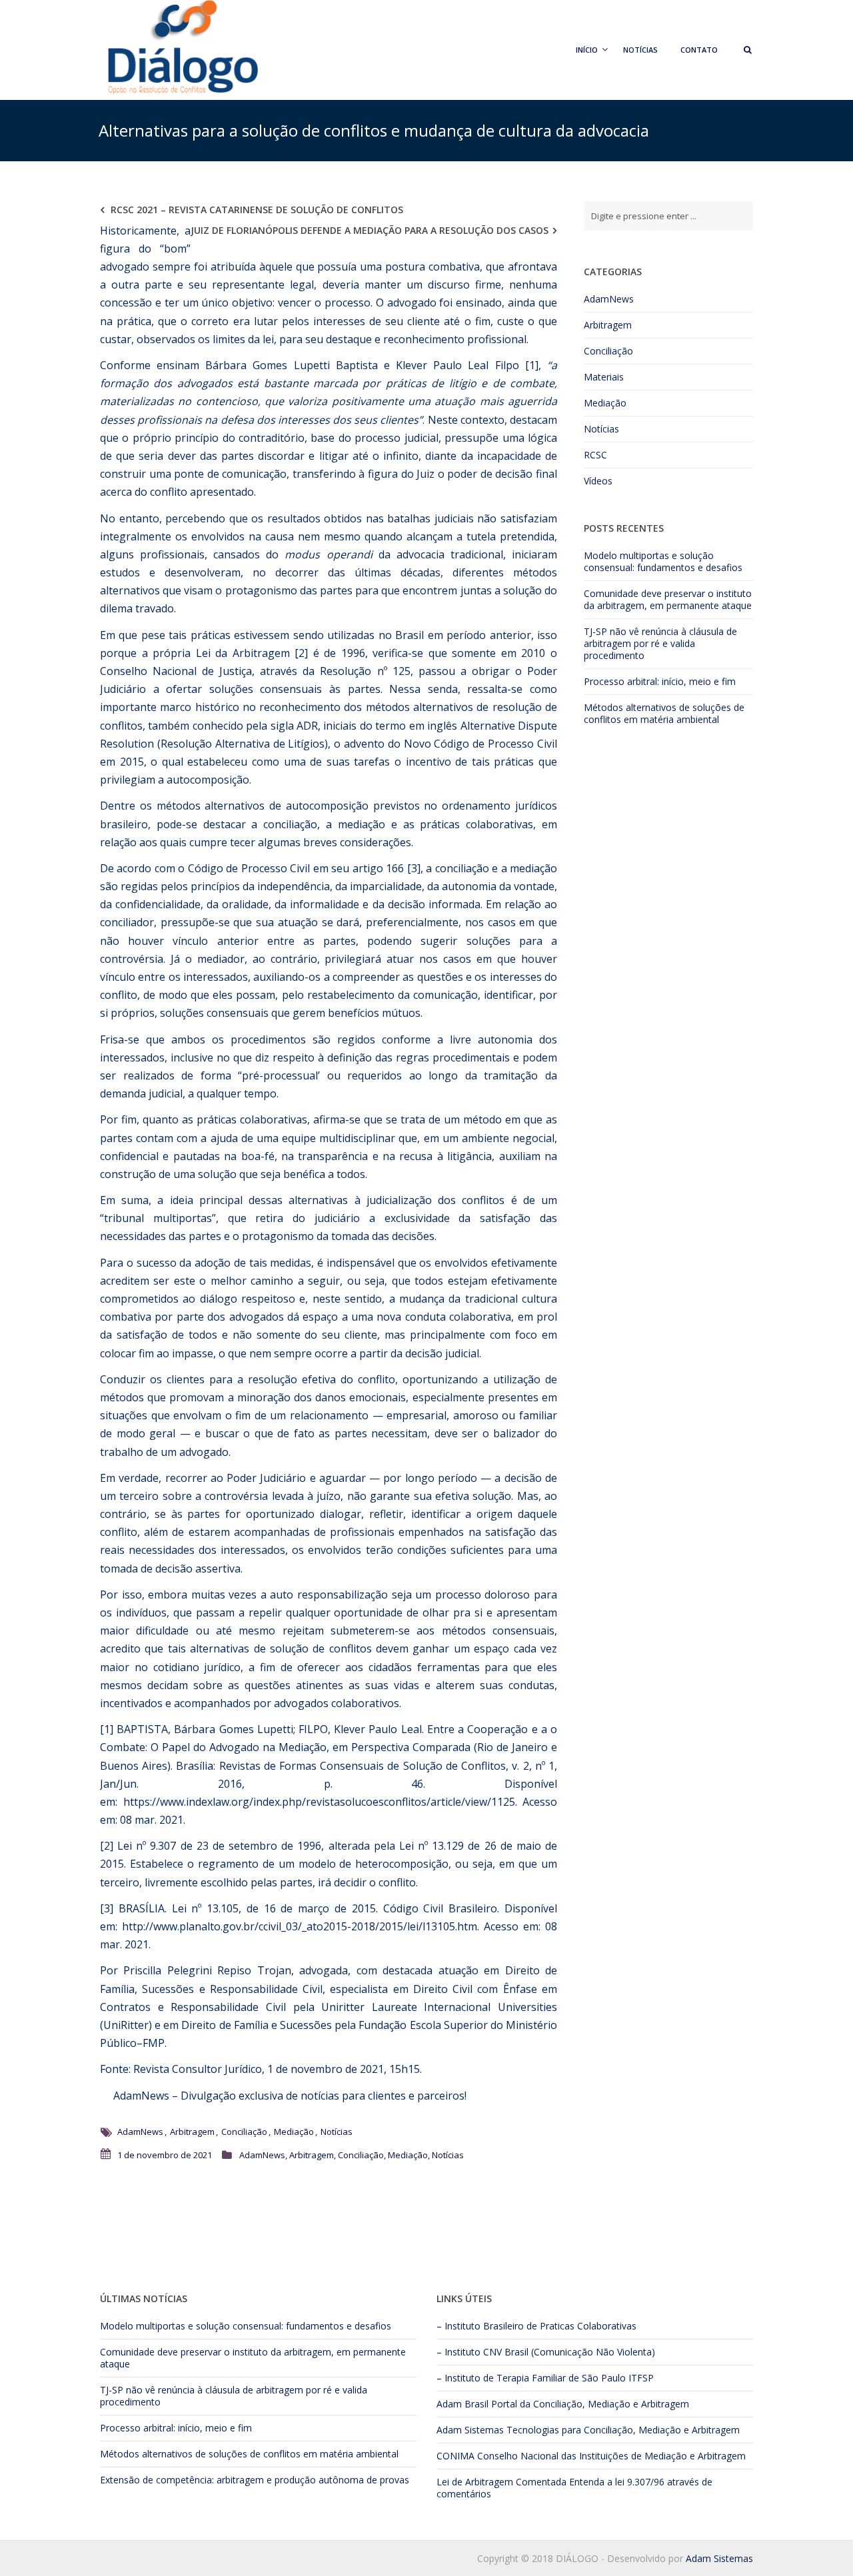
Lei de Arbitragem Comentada (501, 2482)
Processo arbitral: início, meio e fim (660, 681)
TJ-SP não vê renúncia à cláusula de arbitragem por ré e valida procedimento (660, 643)
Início (587, 50)
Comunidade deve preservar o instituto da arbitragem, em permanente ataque (668, 599)
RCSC (595, 455)
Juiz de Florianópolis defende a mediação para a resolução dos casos (370, 230)
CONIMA (455, 2456)
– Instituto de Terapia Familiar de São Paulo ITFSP (545, 2378)
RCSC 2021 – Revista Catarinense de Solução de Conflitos (257, 210)
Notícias (640, 50)
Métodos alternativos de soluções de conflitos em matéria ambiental (664, 713)
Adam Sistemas (470, 2430)
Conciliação (244, 2132)
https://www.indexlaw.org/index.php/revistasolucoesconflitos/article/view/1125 (319, 1802)
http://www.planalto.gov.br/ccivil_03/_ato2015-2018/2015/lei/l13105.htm (300, 1926)
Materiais (604, 377)
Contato (699, 50)
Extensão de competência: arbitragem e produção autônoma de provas (255, 2480)
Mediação (294, 2132)
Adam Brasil (462, 2404)
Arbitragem (192, 2132)
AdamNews (140, 2096)
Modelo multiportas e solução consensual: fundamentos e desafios (663, 561)
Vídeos (598, 481)
